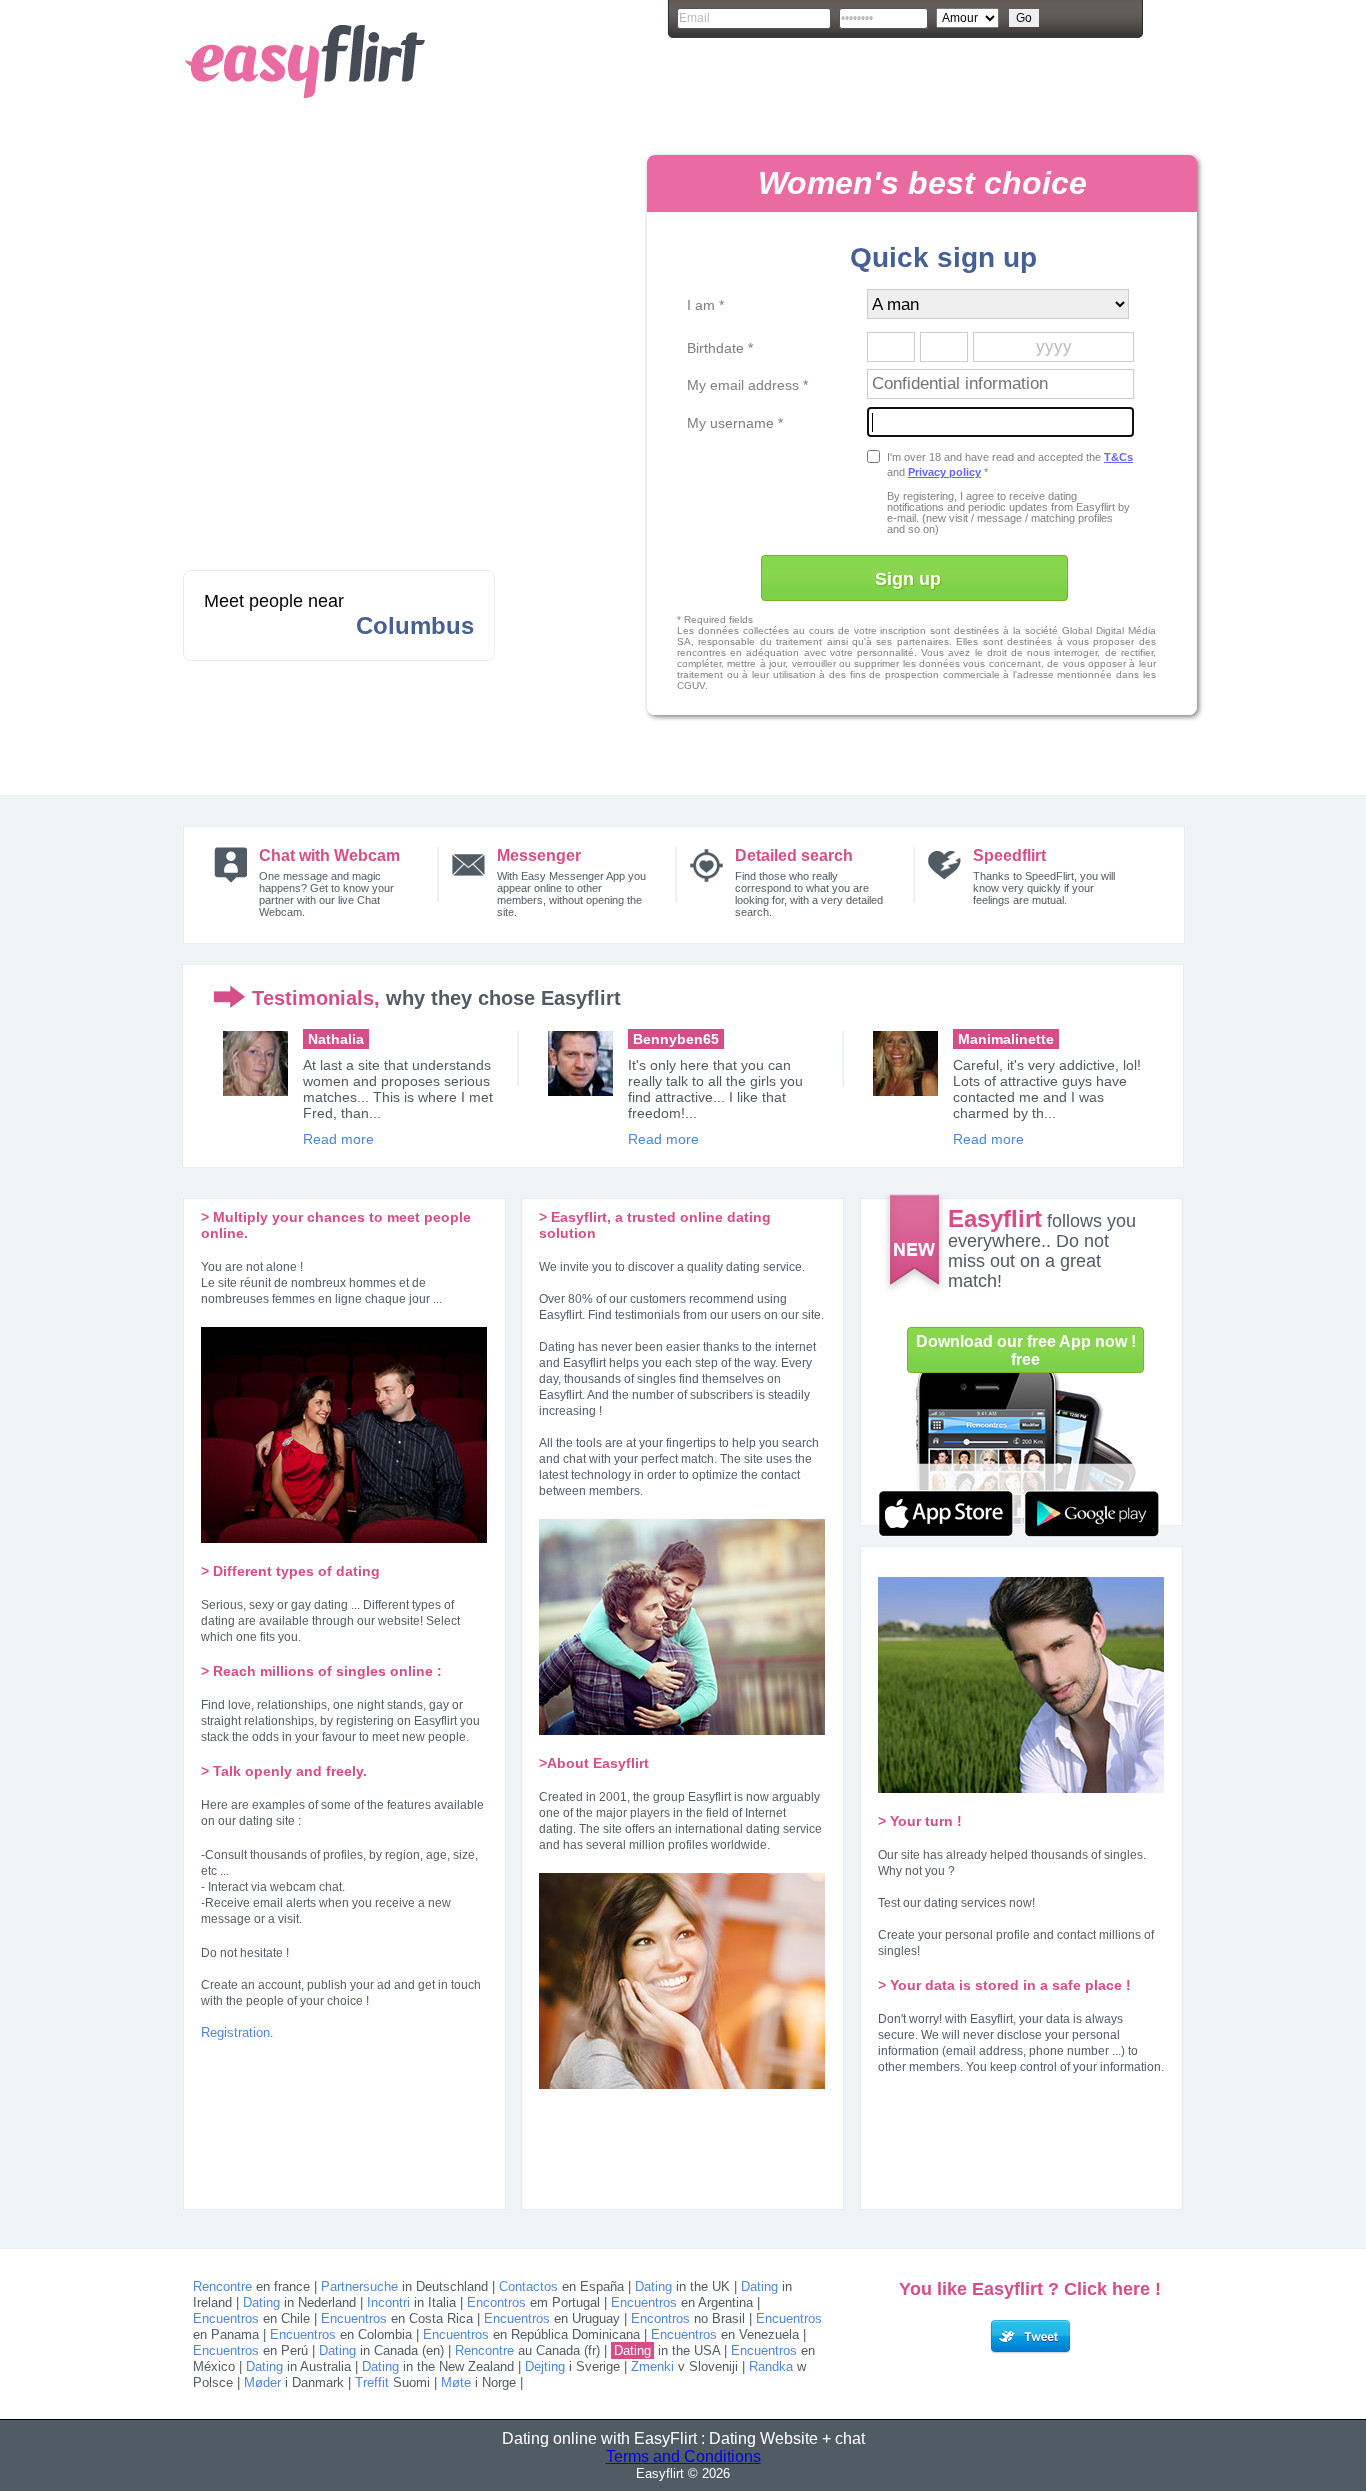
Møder (262, 2382)
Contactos (528, 2286)
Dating (653, 2286)
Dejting (545, 2366)
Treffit (372, 2382)
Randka (771, 2366)
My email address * (747, 385)
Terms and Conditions (683, 2456)
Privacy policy (944, 472)
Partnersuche (359, 2286)
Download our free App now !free (1026, 1350)
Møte (456, 2382)
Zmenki (652, 2366)
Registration (235, 2032)
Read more (338, 1139)
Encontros (496, 2302)
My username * (735, 423)
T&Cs (1118, 457)
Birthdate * (720, 348)
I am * (705, 305)
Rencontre (222, 2286)
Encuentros (644, 2302)
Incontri (388, 2302)
